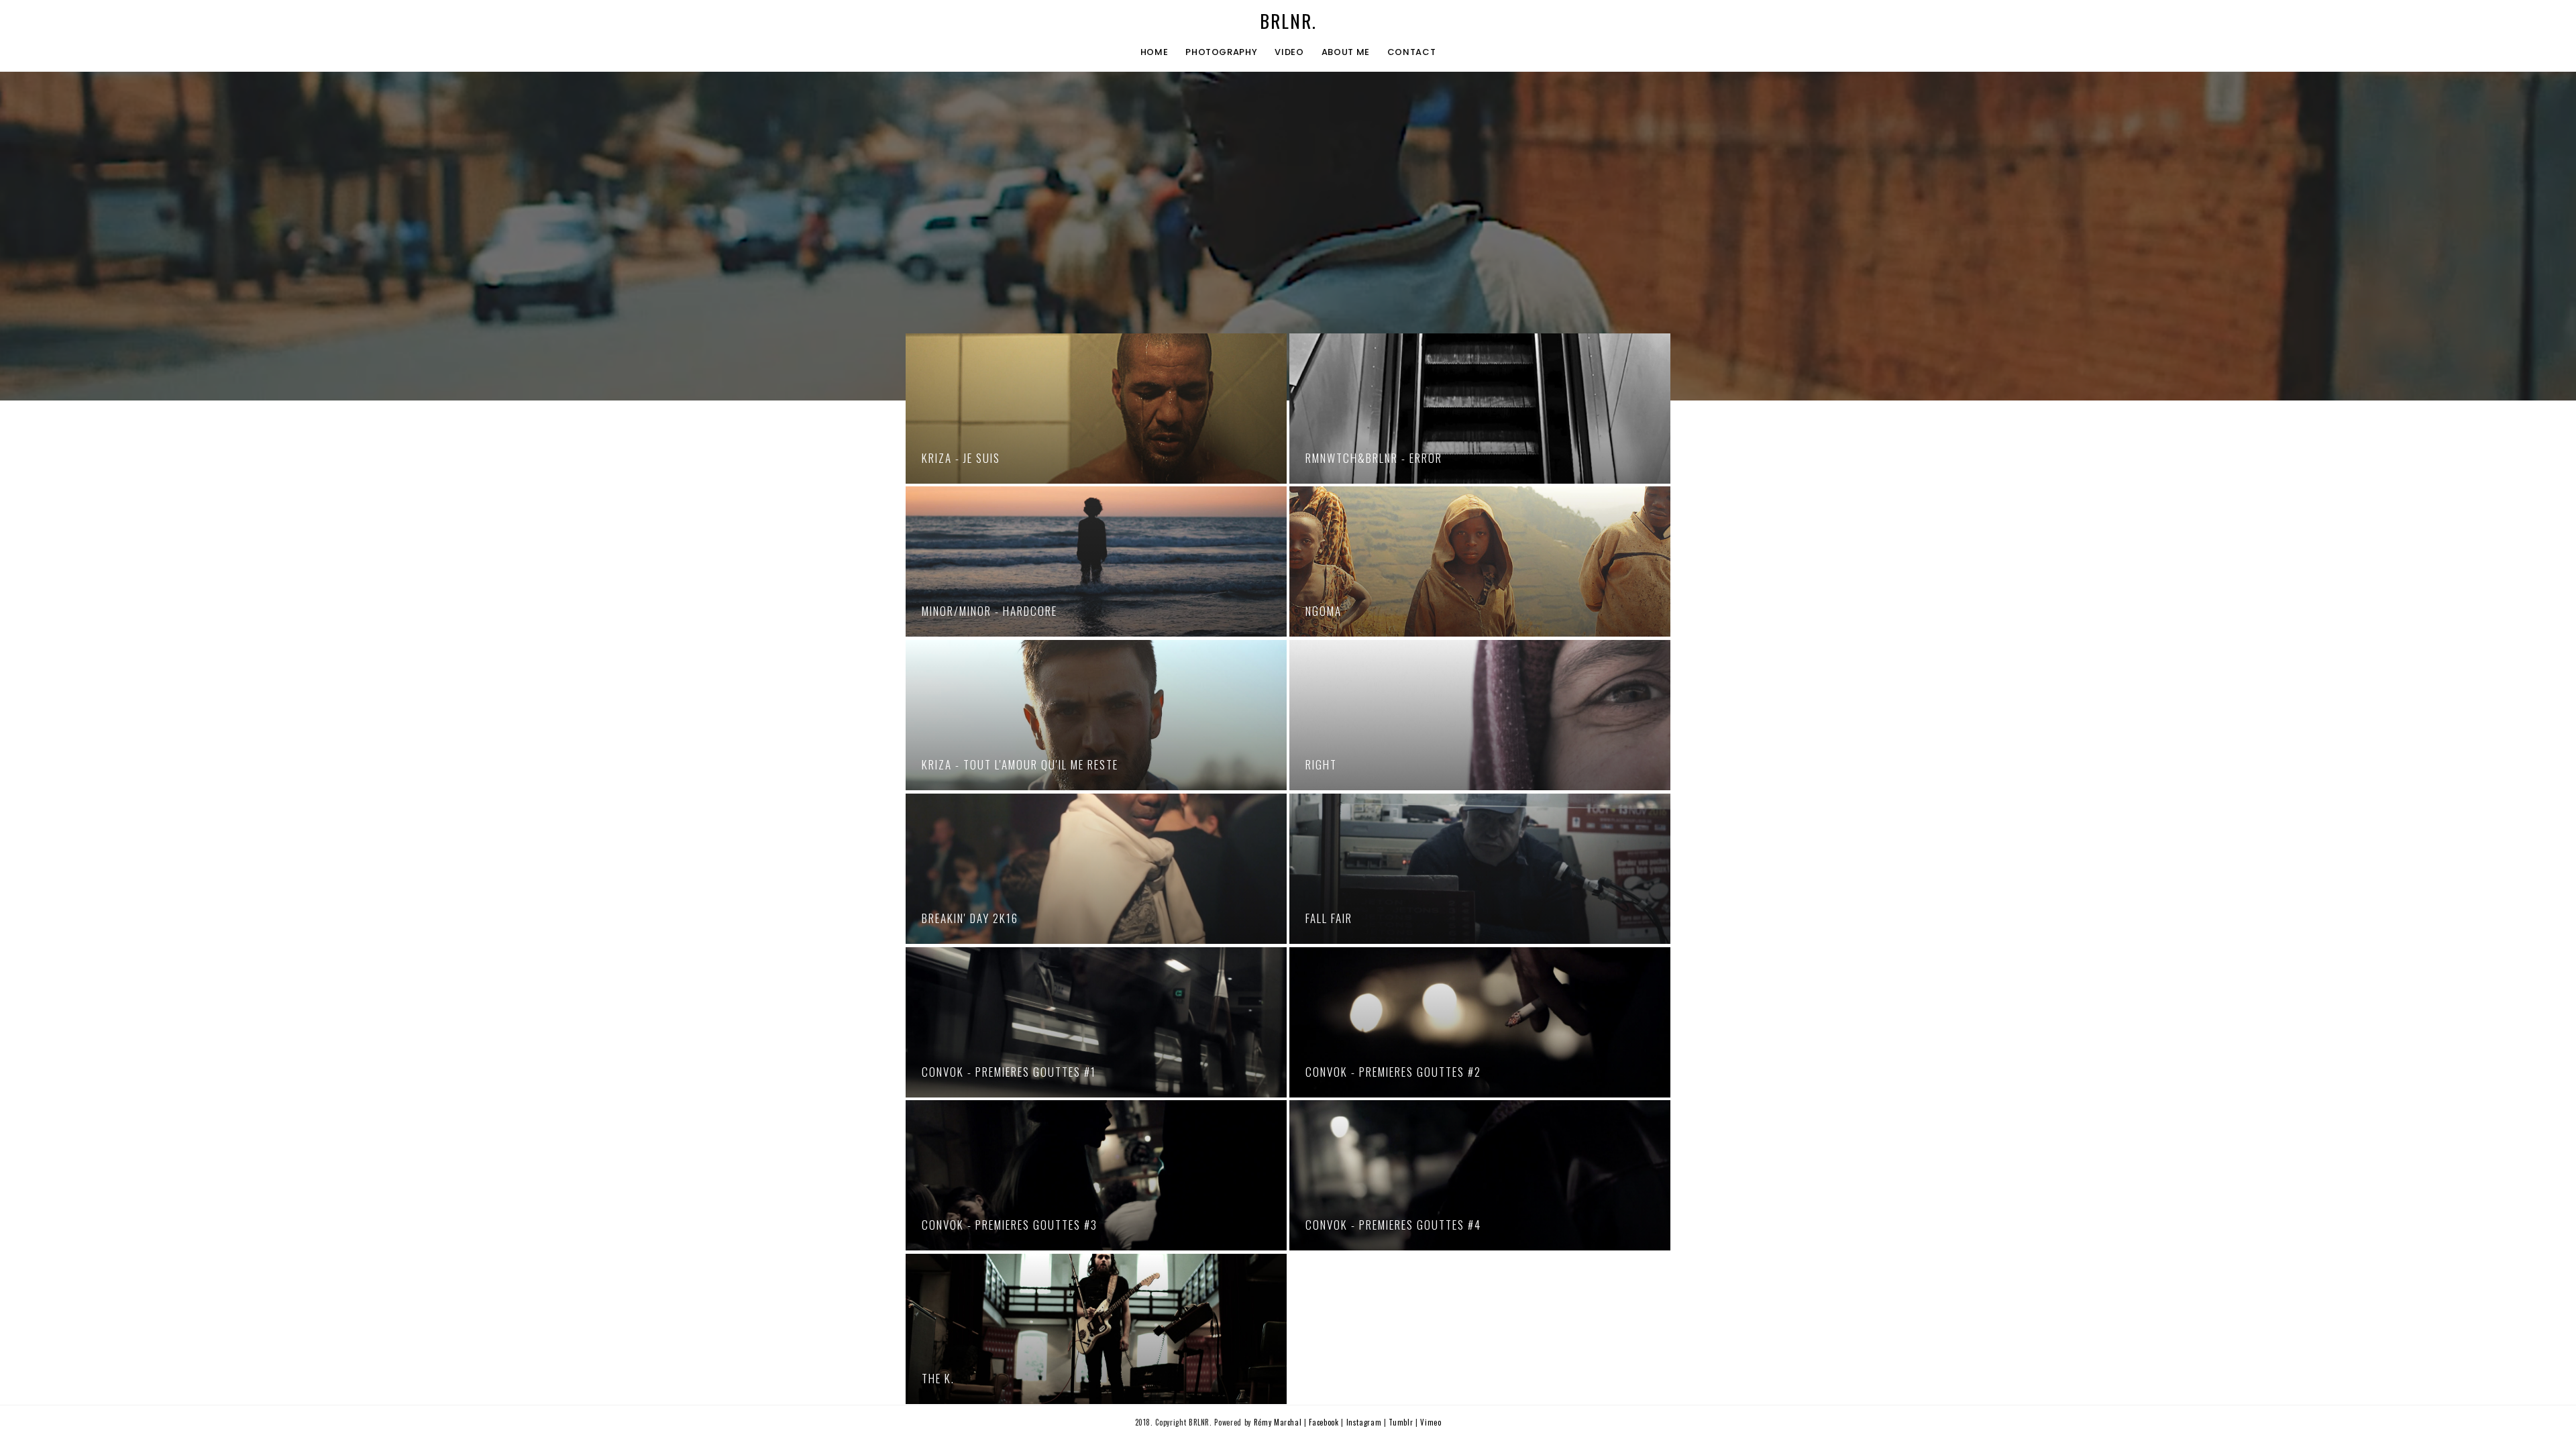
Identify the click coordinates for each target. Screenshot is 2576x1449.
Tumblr (1402, 1422)
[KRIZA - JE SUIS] (1096, 409)
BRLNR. (1288, 21)
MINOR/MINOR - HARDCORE (989, 611)
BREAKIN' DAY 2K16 (970, 918)
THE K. (938, 1378)
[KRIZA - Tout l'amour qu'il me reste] (1096, 715)
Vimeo (1431, 1422)
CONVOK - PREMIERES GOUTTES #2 (1393, 1072)
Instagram (1365, 1422)
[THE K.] (1096, 1329)
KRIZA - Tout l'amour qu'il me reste (1020, 764)
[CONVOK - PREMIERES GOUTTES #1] (1096, 1022)
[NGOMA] (1480, 561)
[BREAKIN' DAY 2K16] (1096, 869)
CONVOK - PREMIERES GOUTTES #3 (1010, 1225)
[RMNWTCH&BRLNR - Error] (1480, 409)
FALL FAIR (1329, 918)
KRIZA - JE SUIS (961, 458)
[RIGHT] (1480, 715)
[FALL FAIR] (1480, 869)
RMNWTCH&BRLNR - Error (1374, 458)
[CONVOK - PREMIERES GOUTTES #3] (1096, 1175)
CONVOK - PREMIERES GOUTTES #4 (1393, 1225)
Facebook (1325, 1422)
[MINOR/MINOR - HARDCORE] (1096, 561)
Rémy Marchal (1278, 1422)
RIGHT (1321, 764)
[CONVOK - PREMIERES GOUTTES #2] (1480, 1022)
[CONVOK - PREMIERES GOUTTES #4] (1480, 1175)
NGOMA (1324, 611)
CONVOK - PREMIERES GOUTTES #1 (1009, 1072)
